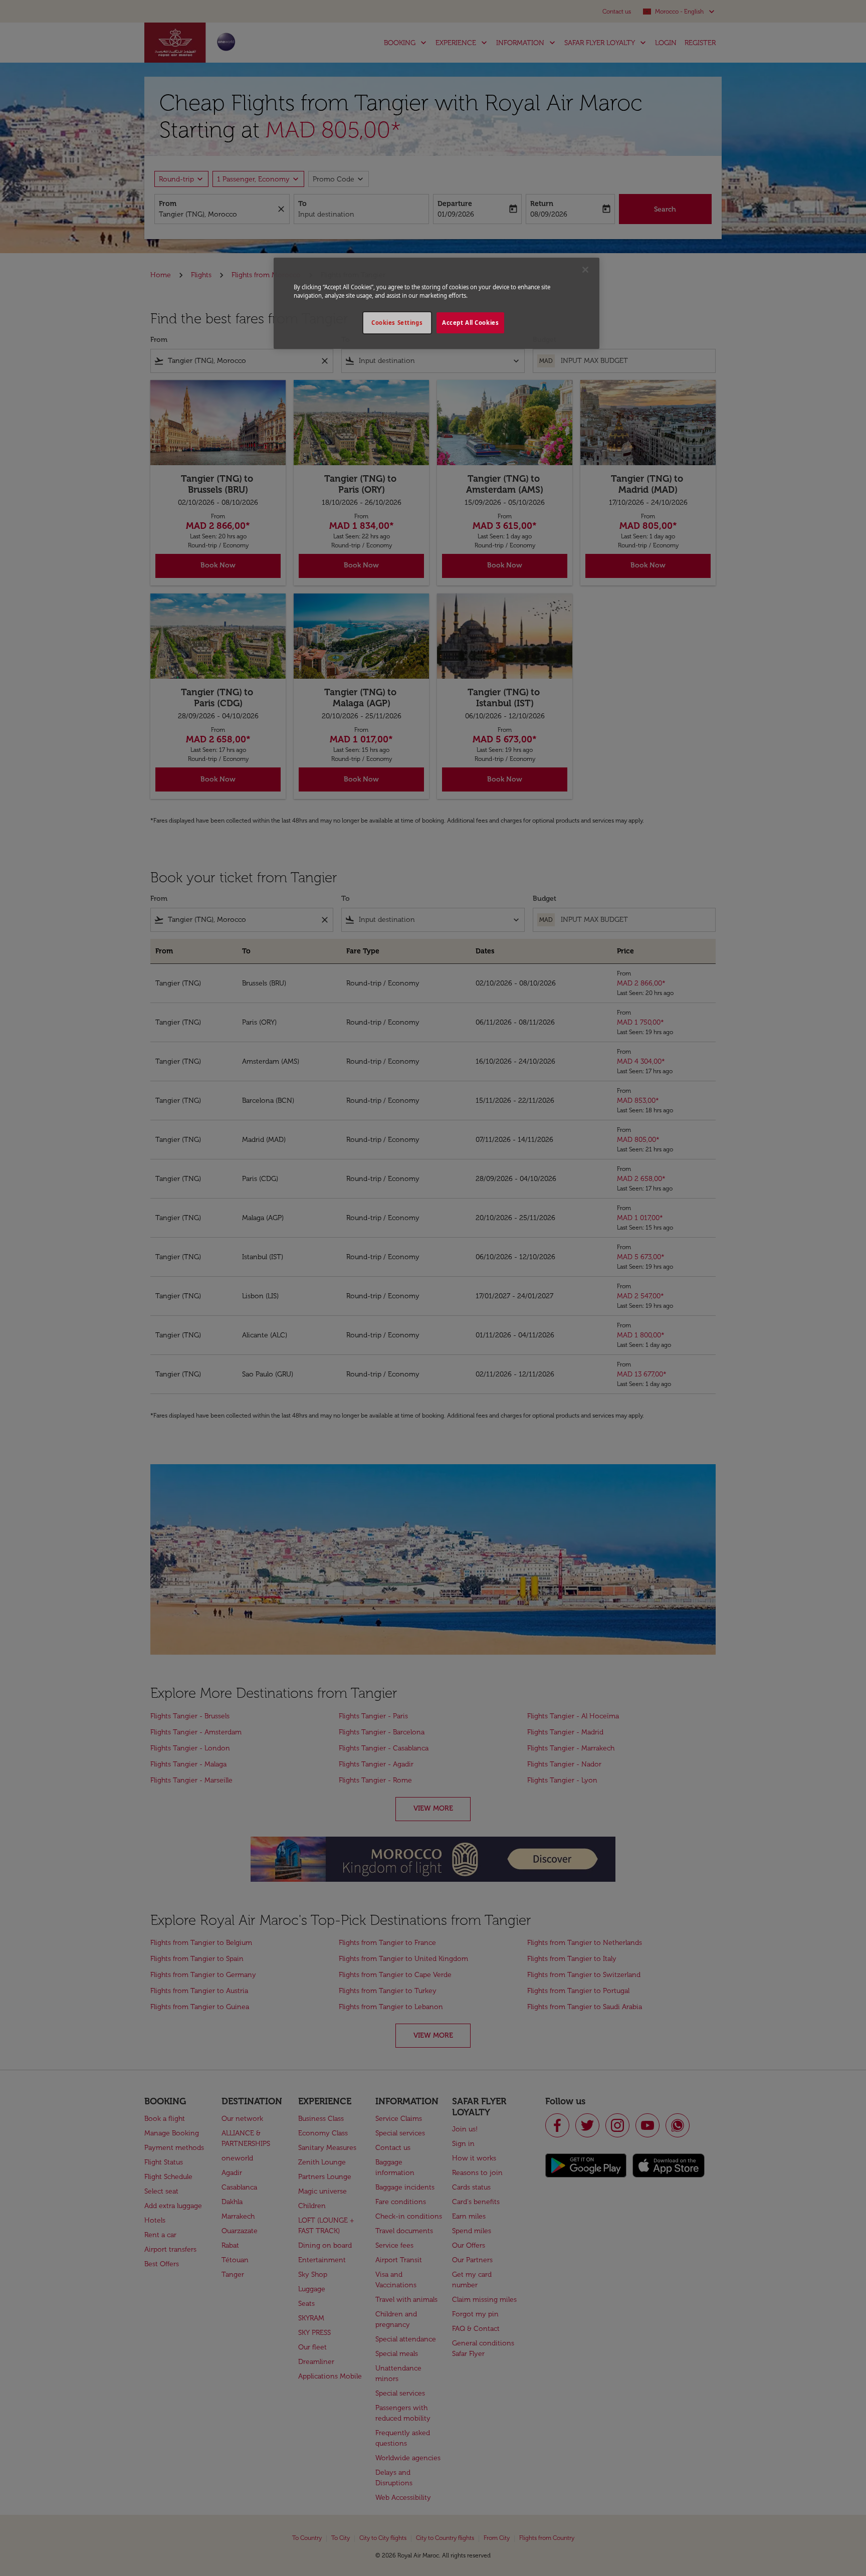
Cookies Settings (397, 323)
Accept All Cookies (470, 323)
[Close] (585, 270)
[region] (437, 303)
